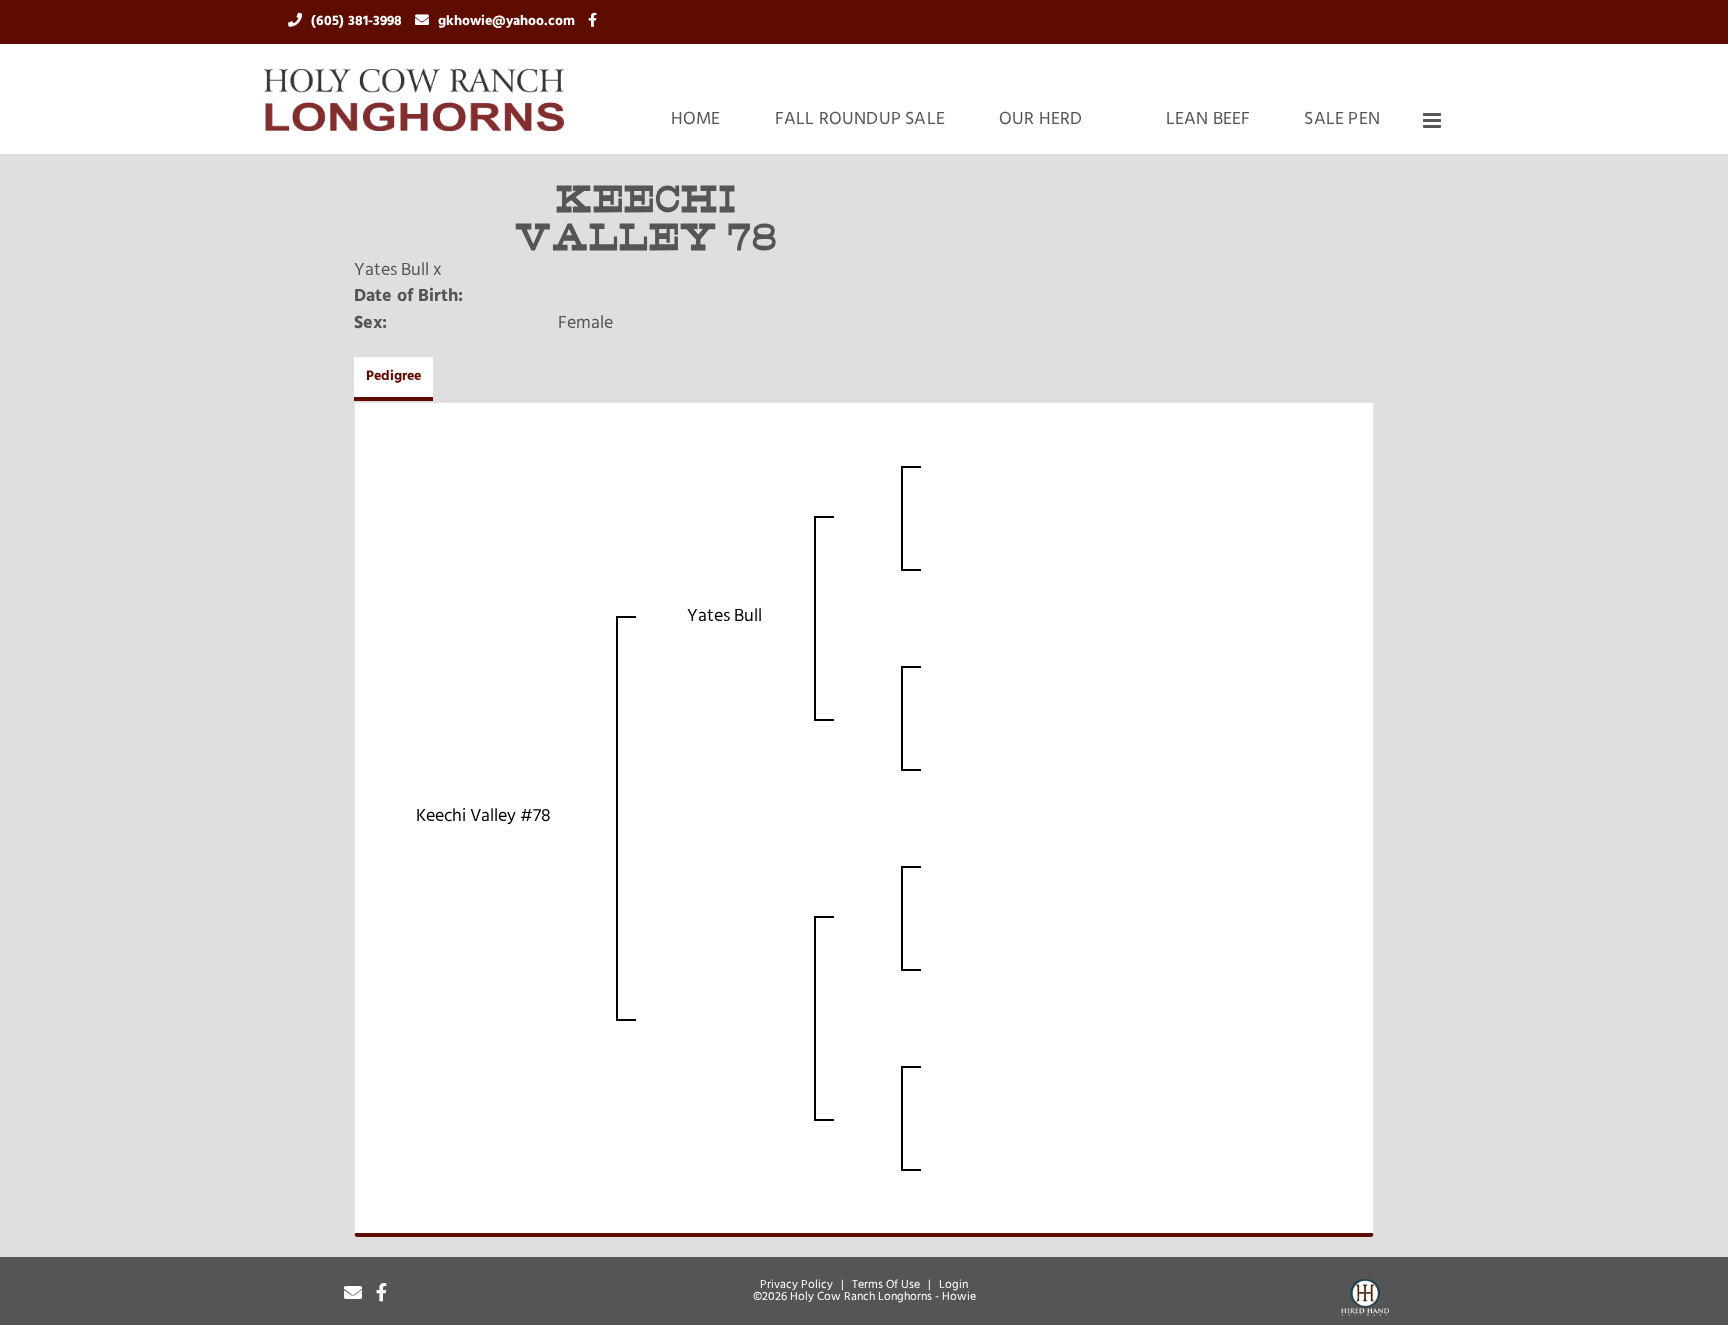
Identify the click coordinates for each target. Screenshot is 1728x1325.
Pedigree (393, 376)
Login (953, 1285)
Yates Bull (391, 271)
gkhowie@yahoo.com (508, 21)
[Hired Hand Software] (1365, 1301)
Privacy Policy (796, 1285)
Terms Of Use (886, 1285)
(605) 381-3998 (358, 21)
